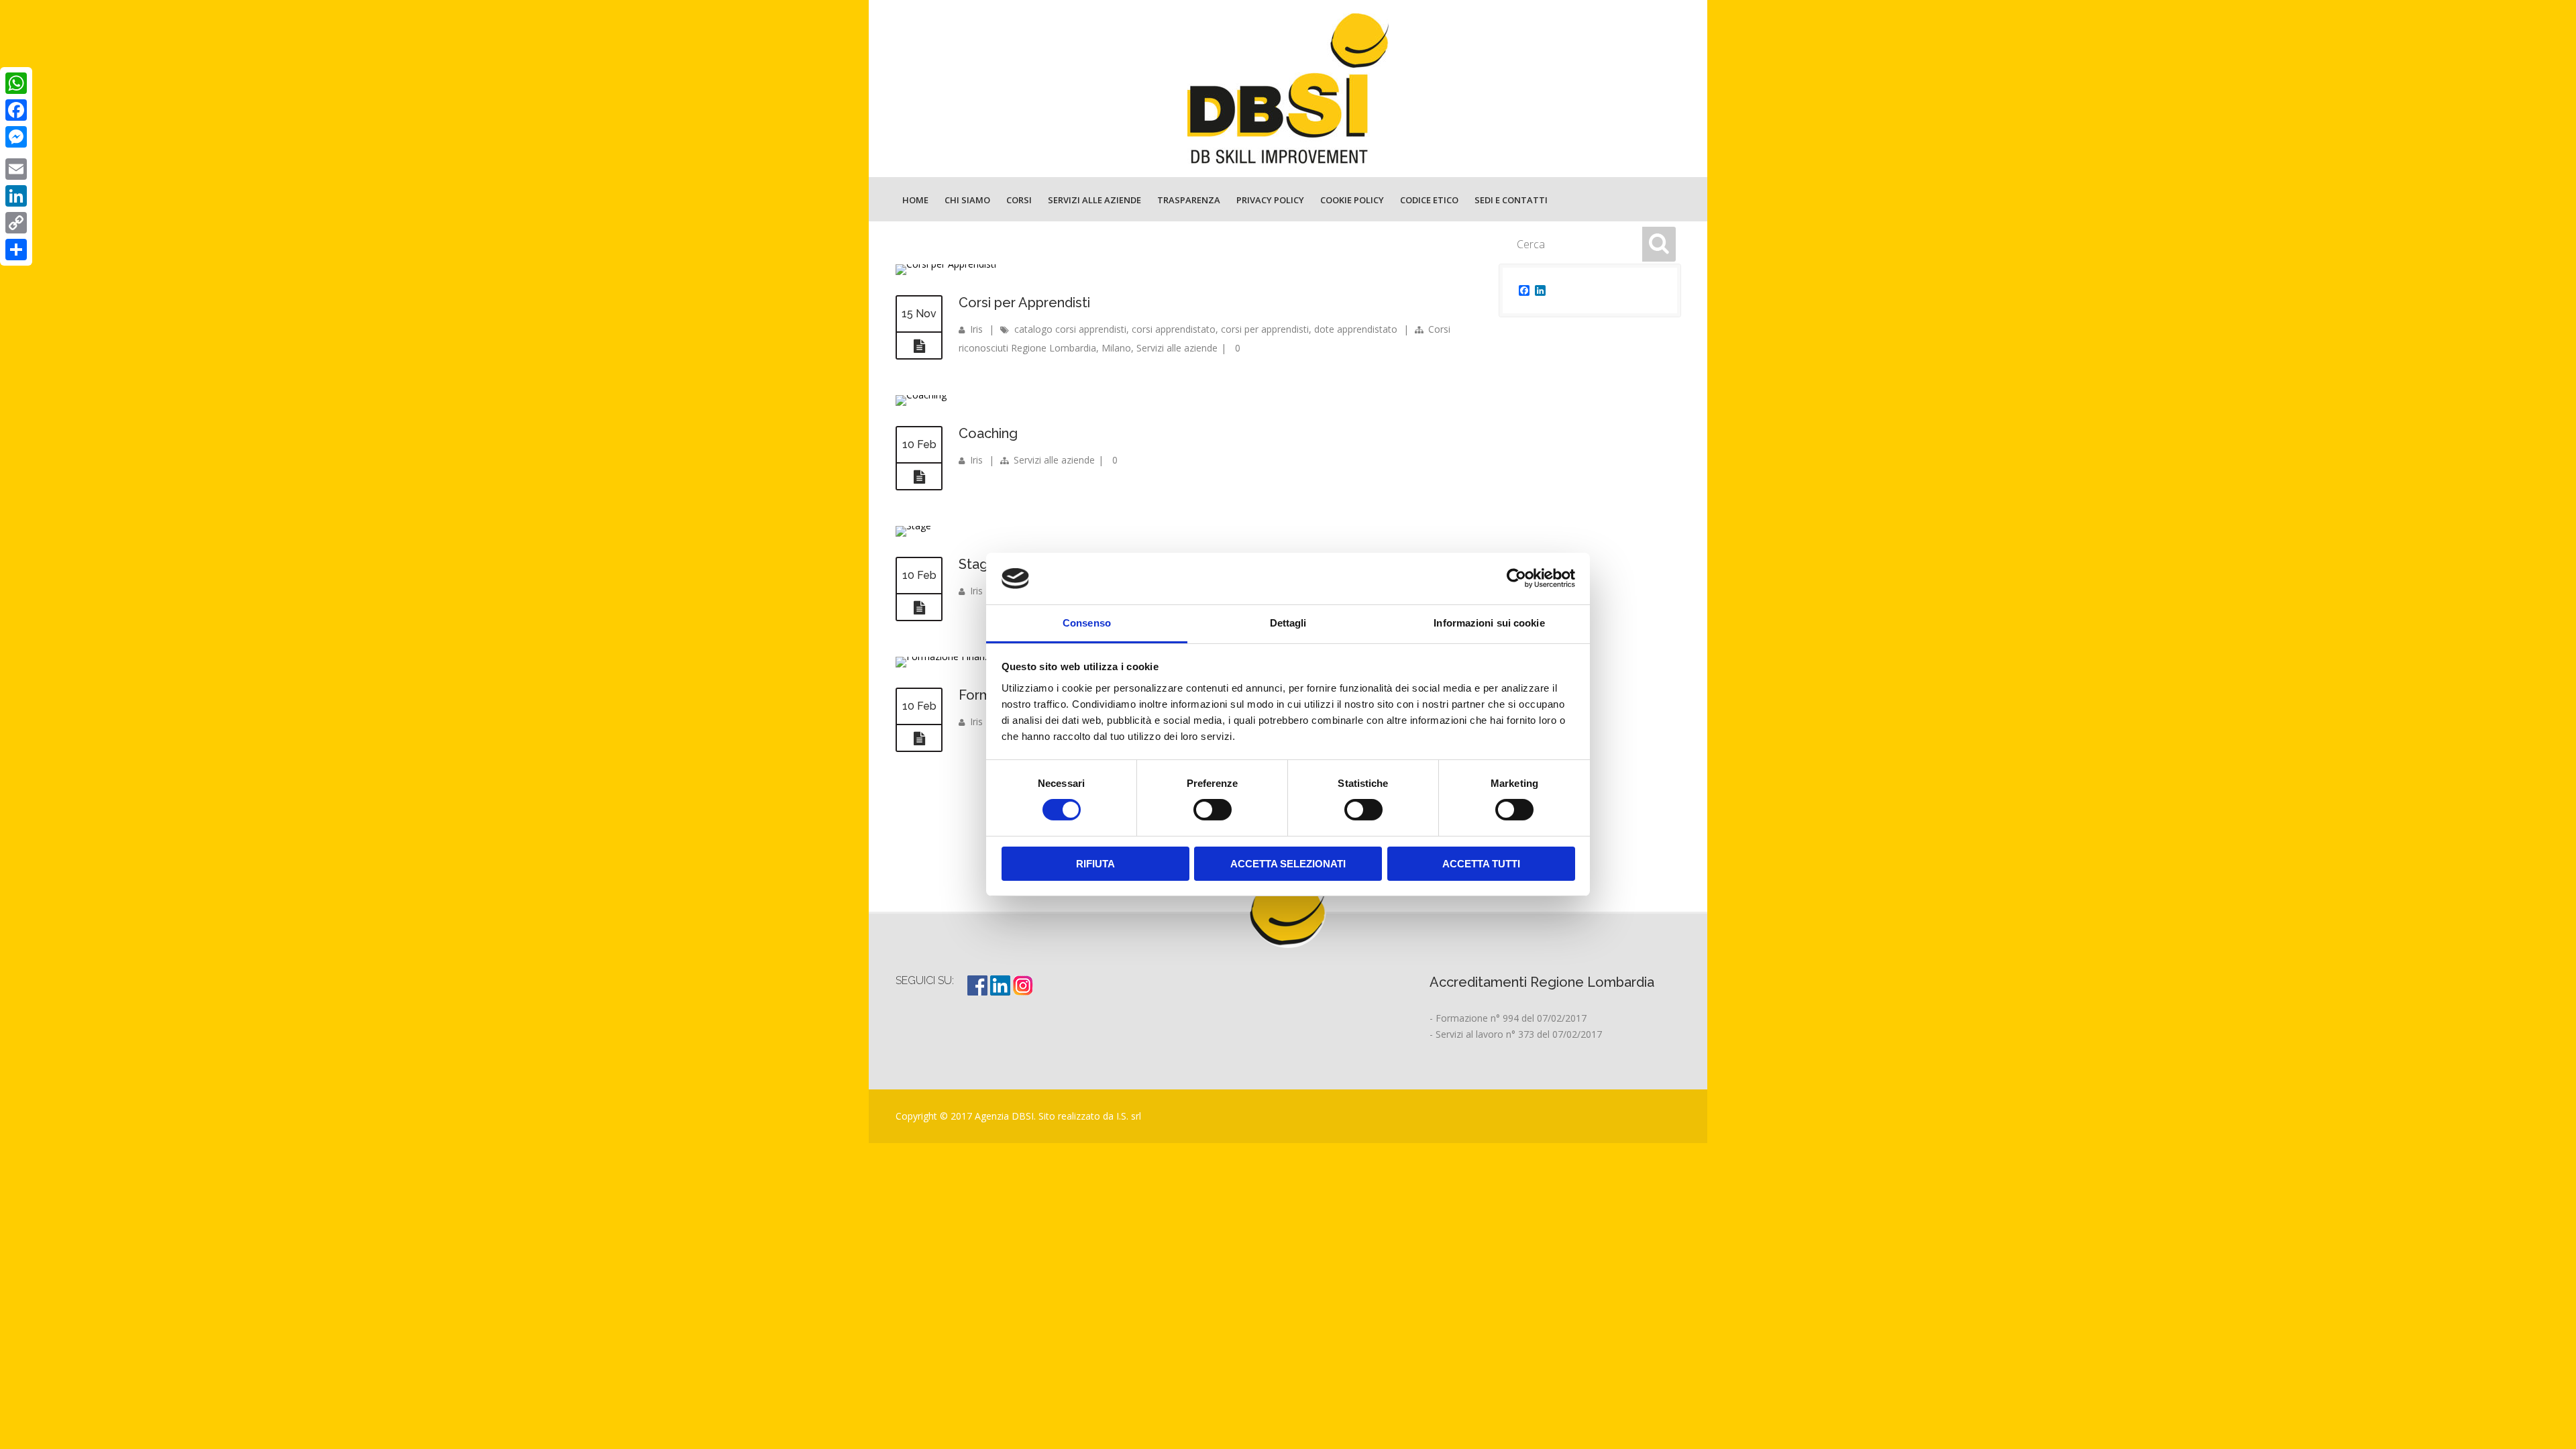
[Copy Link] (16, 223)
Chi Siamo (967, 200)
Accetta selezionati (1288, 864)
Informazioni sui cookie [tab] (1489, 623)
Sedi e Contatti (1511, 200)
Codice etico (1429, 200)
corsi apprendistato (1174, 329)
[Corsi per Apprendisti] (919, 346)
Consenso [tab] (1087, 623)
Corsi (1019, 200)
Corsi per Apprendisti (1024, 303)
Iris (976, 329)
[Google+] (16, 153)
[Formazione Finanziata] (951, 656)
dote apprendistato (1356, 329)
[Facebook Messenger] (16, 137)
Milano (1116, 348)
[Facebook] (16, 110)
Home (915, 200)
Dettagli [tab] (1288, 623)
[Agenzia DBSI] (1288, 89)
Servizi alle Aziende (1094, 200)
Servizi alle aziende (1177, 348)
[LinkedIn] (16, 196)
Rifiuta (1095, 864)
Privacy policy (1270, 200)
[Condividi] (16, 250)
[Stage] (913, 526)
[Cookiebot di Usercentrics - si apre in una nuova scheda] (1516, 578)
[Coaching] (921, 395)
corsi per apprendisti (1265, 329)
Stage (978, 564)
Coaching (988, 433)
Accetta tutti (1481, 864)
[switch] (1213, 810)
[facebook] (979, 992)
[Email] (16, 169)
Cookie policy (1352, 200)
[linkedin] (1002, 992)
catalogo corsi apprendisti (1070, 329)
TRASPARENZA (1189, 200)
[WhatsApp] (16, 83)
